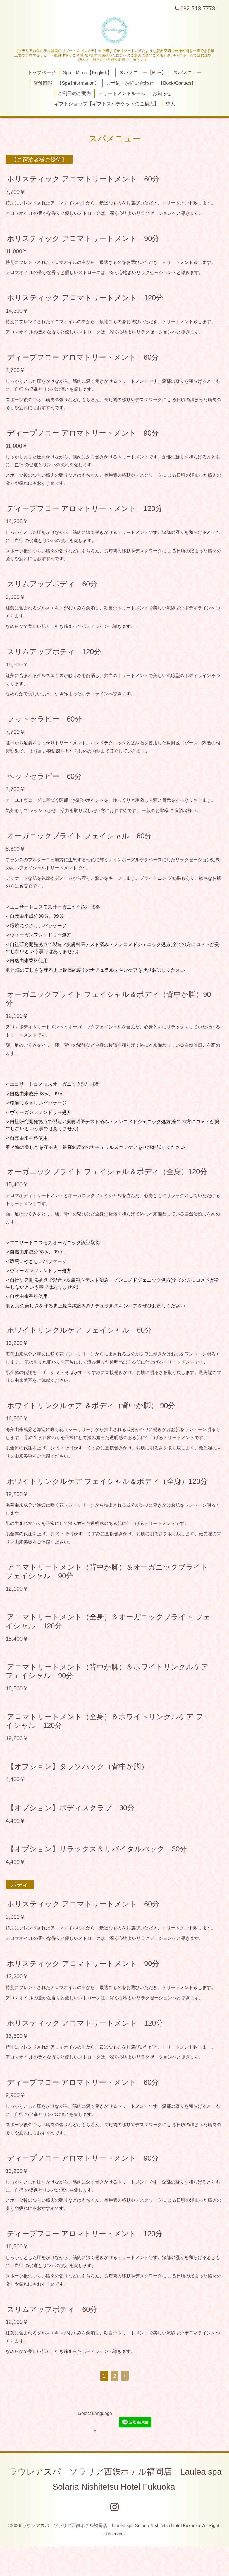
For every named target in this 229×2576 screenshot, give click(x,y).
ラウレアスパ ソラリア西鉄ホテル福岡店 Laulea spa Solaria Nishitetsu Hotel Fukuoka (111, 2526)
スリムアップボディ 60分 (52, 584)
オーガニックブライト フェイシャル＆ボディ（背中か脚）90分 (108, 999)
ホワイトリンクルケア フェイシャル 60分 (79, 1330)
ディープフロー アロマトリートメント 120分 (85, 508)
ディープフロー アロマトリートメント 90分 (83, 433)
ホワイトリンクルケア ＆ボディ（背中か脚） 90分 (91, 1406)
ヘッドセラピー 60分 (44, 776)
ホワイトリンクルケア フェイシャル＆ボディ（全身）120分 (107, 1481)
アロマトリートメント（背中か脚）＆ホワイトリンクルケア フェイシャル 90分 (107, 1671)
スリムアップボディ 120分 (54, 652)
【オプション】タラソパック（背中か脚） (78, 1766)
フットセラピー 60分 (44, 719)
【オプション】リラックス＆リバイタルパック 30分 (97, 1849)
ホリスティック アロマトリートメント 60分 (83, 179)
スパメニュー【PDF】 (143, 73)
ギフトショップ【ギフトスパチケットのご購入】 (106, 104)
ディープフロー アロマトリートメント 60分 (83, 357)
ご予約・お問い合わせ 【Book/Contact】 (151, 83)
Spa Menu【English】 (87, 73)
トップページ (42, 73)
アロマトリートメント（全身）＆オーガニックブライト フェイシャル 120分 (108, 1621)
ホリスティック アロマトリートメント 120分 (85, 298)
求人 (170, 104)
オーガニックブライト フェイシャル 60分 (79, 836)
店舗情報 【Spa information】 (66, 83)
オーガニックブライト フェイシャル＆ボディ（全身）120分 (107, 1172)
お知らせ (162, 94)
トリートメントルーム (122, 94)
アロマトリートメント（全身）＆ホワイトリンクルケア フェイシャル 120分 (108, 1721)
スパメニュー (187, 73)
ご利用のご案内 (74, 94)
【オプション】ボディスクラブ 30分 (71, 1808)
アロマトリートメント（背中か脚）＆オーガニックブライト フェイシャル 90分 (107, 1571)
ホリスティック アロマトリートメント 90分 (83, 238)
